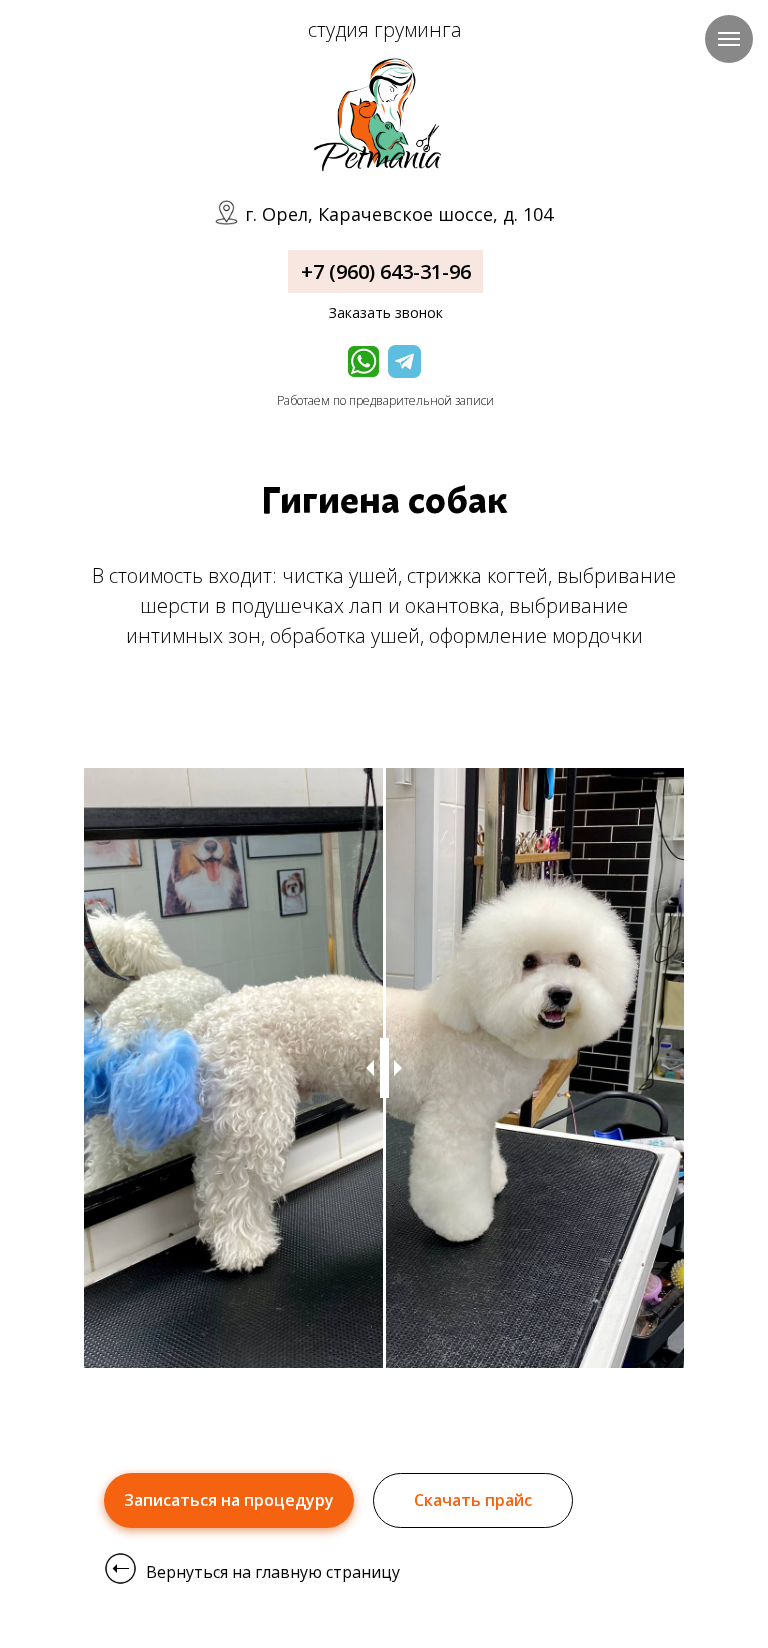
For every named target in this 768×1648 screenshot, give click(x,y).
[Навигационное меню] (729, 39)
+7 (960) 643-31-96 (386, 271)
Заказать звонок (386, 312)
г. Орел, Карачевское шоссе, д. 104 (399, 214)
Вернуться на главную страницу (273, 1572)
